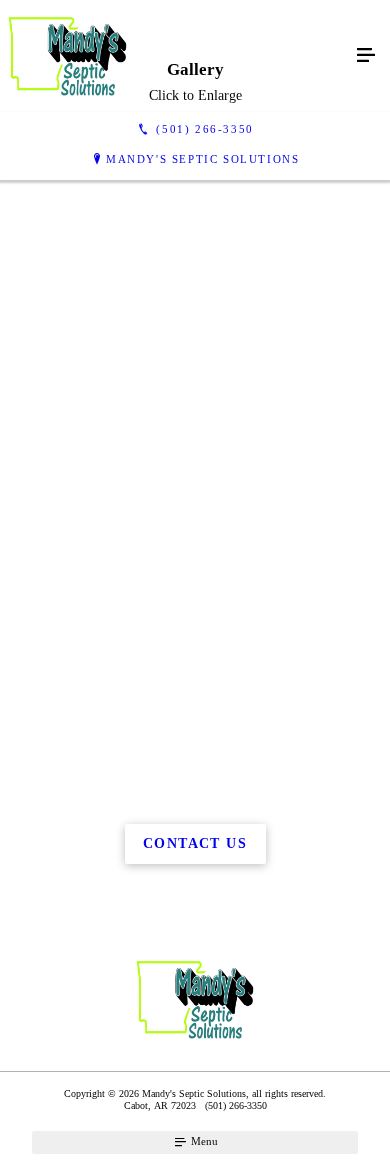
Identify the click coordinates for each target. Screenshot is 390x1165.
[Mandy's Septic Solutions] (175, 56)
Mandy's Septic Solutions (202, 159)
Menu (203, 1141)
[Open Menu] (366, 56)
